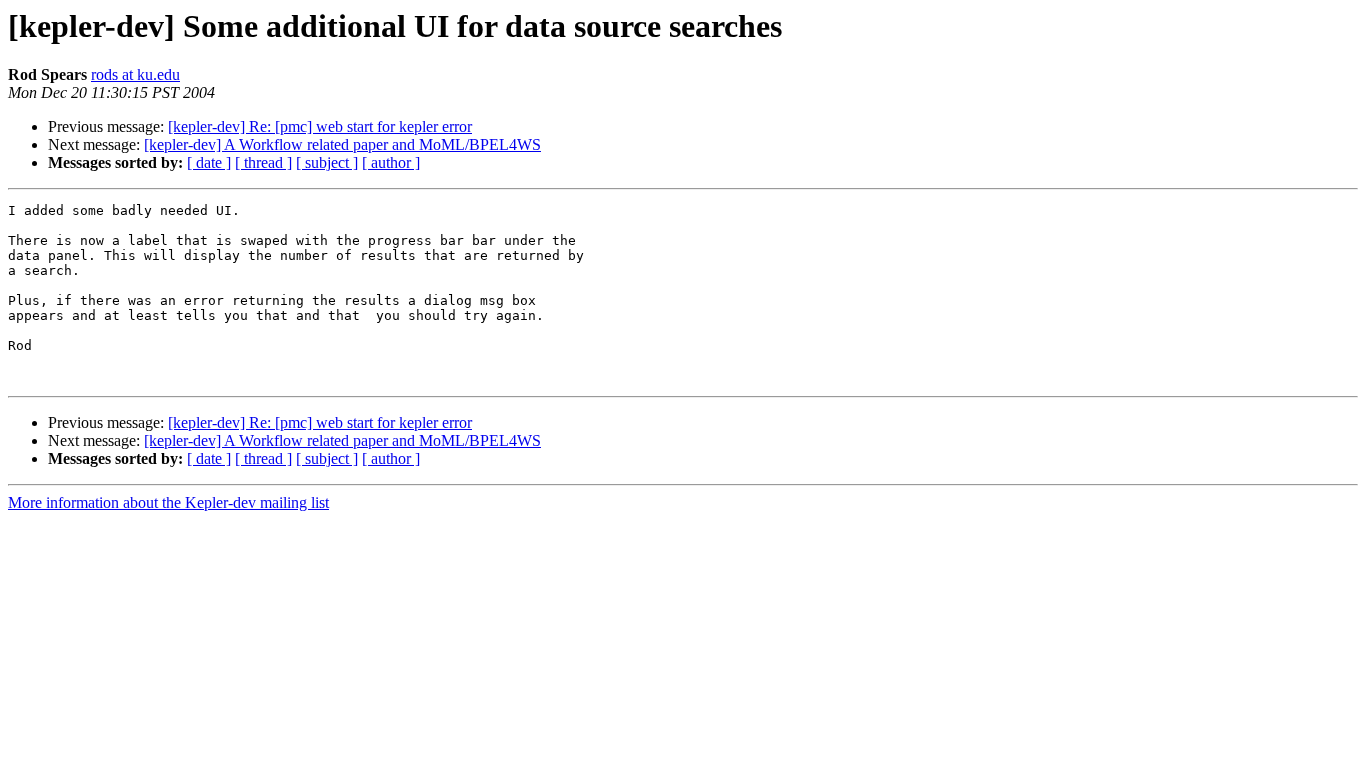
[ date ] (209, 162)
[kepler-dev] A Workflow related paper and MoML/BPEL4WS (342, 144)
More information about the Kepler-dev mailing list (168, 502)
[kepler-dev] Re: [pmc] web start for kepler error (320, 126)
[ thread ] (263, 162)
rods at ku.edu (135, 74)
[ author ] (391, 162)
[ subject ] (327, 162)
